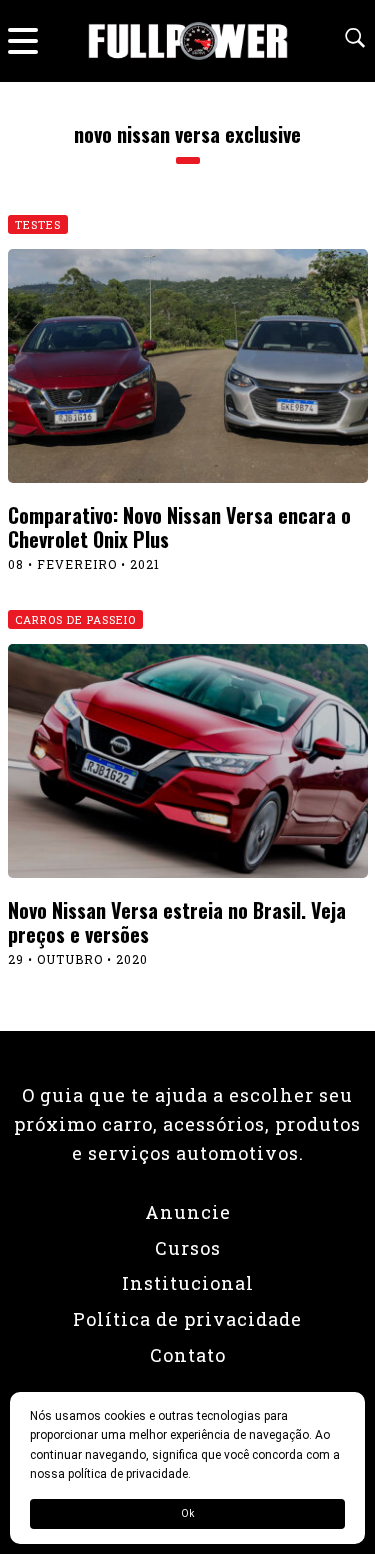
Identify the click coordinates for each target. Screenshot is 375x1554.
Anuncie (188, 1212)
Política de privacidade (187, 1319)
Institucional (188, 1283)
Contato (188, 1355)
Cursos (188, 1248)
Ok (187, 1513)
